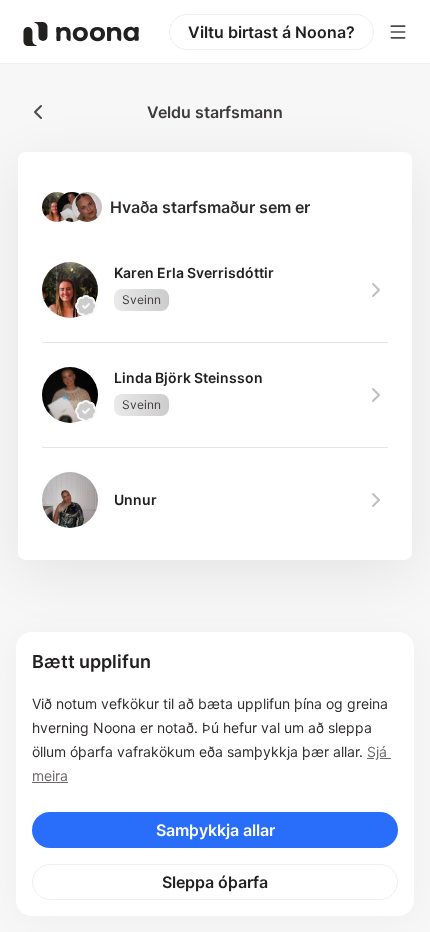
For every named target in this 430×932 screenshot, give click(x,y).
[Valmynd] (398, 32)
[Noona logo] (81, 34)
